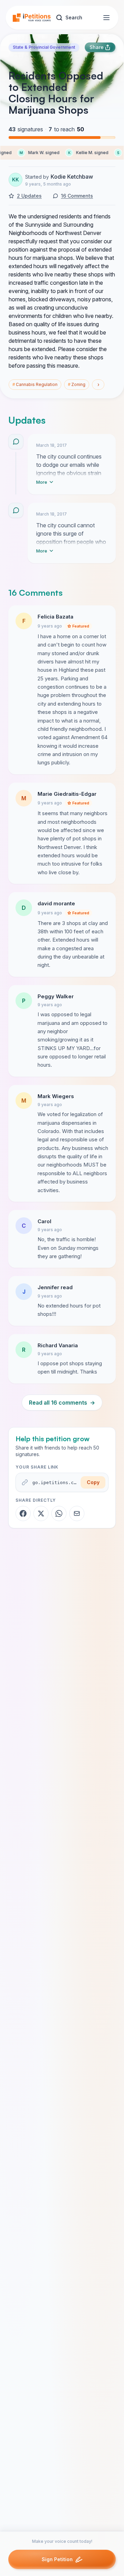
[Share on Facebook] (23, 1513)
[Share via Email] (77, 1513)
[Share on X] (41, 1513)
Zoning (77, 384)
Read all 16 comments (62, 1403)
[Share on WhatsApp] (59, 1513)
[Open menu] (106, 18)
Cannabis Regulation (35, 384)
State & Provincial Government (44, 47)
